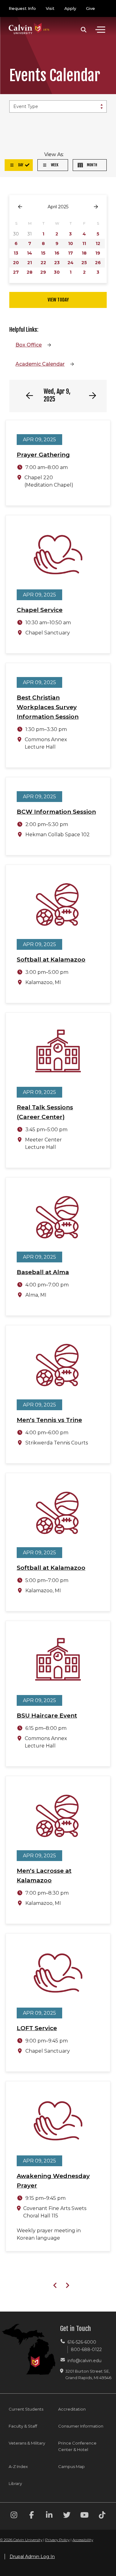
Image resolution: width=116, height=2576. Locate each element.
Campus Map (71, 2466)
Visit (50, 8)
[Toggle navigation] (100, 30)
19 (98, 253)
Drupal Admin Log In (32, 2557)
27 (16, 272)
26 (98, 263)
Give (90, 8)
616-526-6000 (82, 2342)
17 (71, 253)
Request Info (22, 8)
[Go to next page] (96, 207)
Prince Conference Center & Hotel (77, 2446)
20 (16, 263)
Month (92, 165)
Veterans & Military (27, 2443)
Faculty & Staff (23, 2426)
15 (43, 253)
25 (84, 263)
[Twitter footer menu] (67, 2516)
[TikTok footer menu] (102, 2516)
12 (98, 243)
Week (54, 165)
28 (30, 272)
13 (16, 253)
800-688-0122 (86, 2350)
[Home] (29, 22)
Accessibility (83, 2540)
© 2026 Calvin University (21, 2540)
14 (30, 253)
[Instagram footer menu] (14, 2516)
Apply (70, 8)
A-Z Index (18, 2466)
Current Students (26, 2409)
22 (43, 263)
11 (84, 243)
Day (20, 165)
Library (15, 2483)
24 (71, 263)
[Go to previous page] (20, 207)
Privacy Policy (57, 2540)
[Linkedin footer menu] (49, 2516)
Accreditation (72, 2409)
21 (30, 263)
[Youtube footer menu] (84, 2516)
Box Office (29, 345)
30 (57, 272)
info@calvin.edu (84, 2361)
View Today (58, 300)
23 (57, 263)
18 (84, 253)
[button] (84, 30)
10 (71, 243)
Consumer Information (81, 2426)
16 (57, 253)
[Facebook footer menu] (32, 2516)
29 (43, 272)
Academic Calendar (40, 364)
